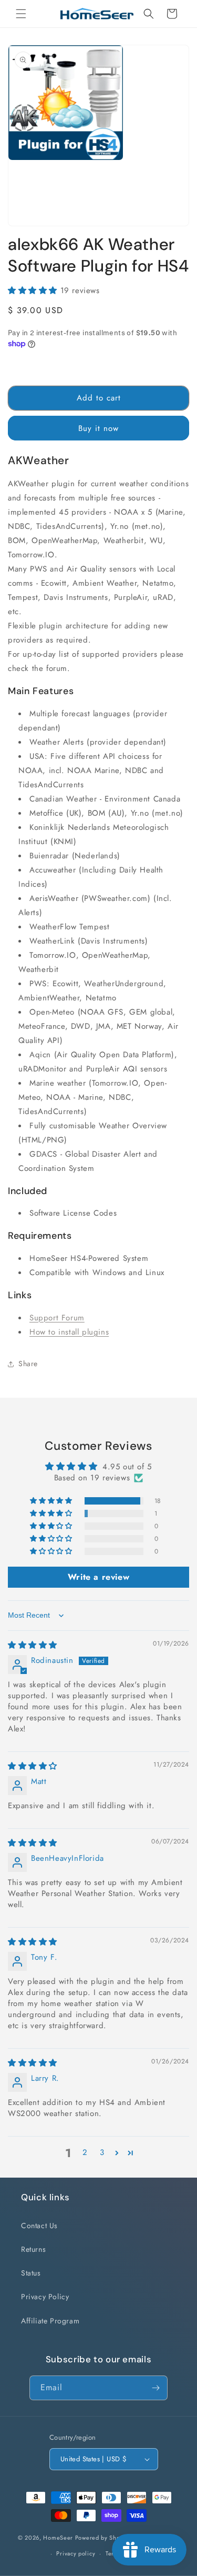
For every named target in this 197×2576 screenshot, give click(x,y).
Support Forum (57, 1318)
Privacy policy (76, 2553)
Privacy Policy (45, 2297)
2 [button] (85, 2152)
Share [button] (28, 1364)
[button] (21, 14)
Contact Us (39, 2226)
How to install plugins (69, 1332)
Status (31, 2273)
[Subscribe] (155, 2388)
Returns (33, 2249)
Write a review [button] (98, 1577)
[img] (33, 1645)
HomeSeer (58, 2538)
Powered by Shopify (103, 2538)
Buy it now (98, 428)
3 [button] (102, 2152)
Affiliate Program (50, 2321)
